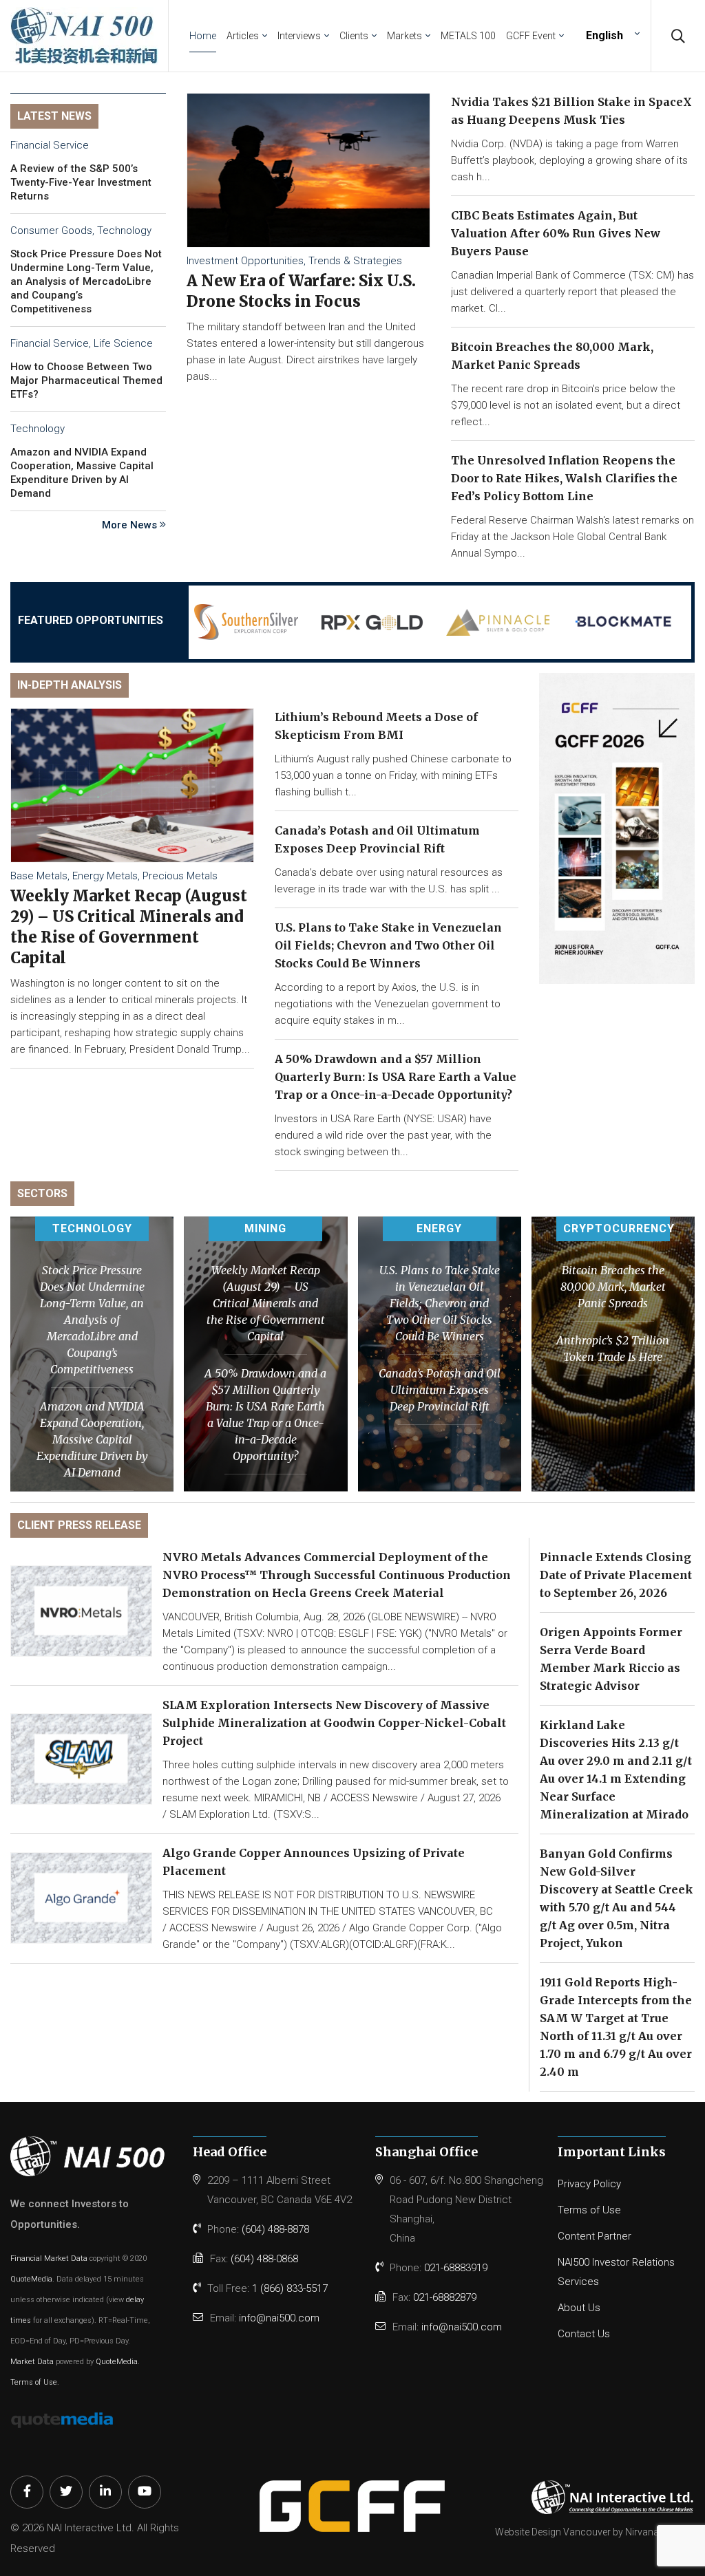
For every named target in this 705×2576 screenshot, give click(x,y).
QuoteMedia (31, 2279)
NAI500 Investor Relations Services (616, 2272)
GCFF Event (531, 36)
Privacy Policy (589, 2184)
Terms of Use (34, 2382)
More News (131, 525)
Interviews (299, 36)
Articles (243, 36)
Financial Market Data (49, 2258)
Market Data (32, 2362)
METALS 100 (468, 36)
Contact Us (584, 2334)
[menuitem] (611, 35)
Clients (354, 36)
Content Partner (594, 2236)
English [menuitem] (604, 35)
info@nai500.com (279, 2318)
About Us (579, 2308)
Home (203, 36)
